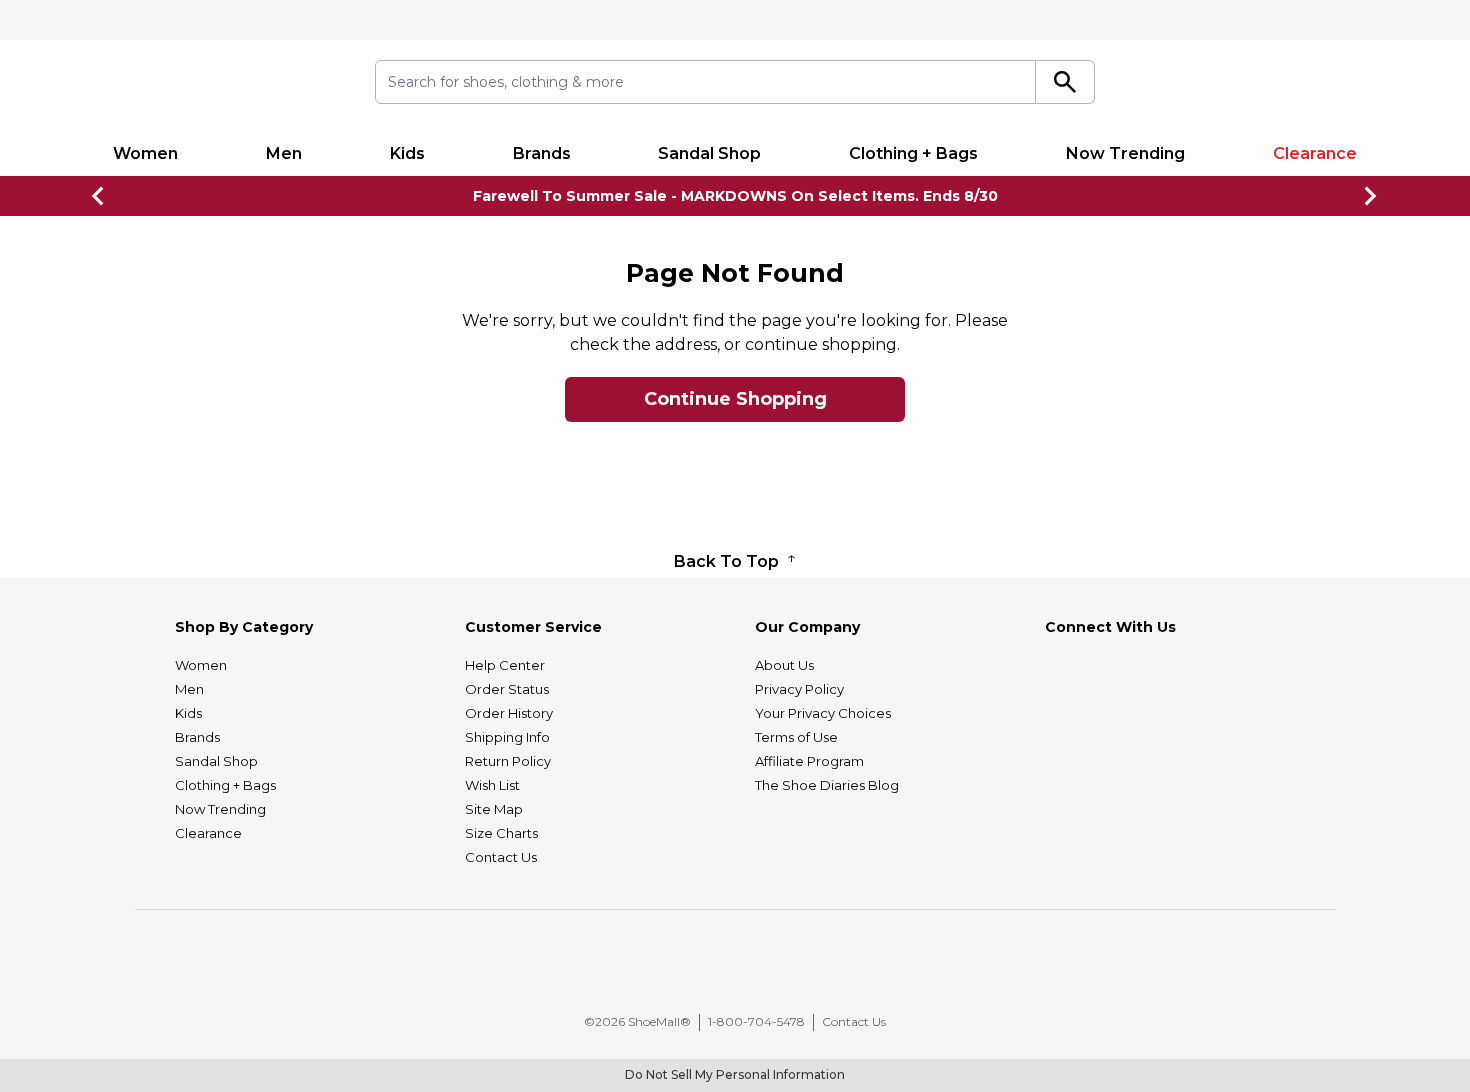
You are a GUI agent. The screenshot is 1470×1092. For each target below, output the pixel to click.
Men (284, 153)
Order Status (507, 689)
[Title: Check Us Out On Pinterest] (1152, 668)
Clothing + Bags (913, 153)
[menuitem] (145, 154)
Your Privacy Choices (823, 713)
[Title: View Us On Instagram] (1106, 668)
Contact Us (501, 857)
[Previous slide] (99, 196)
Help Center (505, 665)
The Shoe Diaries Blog (827, 785)
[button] (745, 968)
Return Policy (508, 761)
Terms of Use (796, 737)
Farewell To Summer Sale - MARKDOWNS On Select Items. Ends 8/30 (735, 196)
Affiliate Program (809, 761)
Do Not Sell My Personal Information (735, 1074)
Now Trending (1125, 153)
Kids (407, 153)
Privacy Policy (799, 689)
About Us (784, 665)
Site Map (494, 809)
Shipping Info (507, 737)
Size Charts (501, 833)
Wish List (492, 785)
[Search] (1065, 82)
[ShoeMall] (202, 85)
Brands (542, 153)
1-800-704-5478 (756, 1021)
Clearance (1315, 153)
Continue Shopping (735, 399)
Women (145, 153)
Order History (509, 713)
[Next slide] (1371, 196)
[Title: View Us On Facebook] (1060, 668)
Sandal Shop (709, 153)
